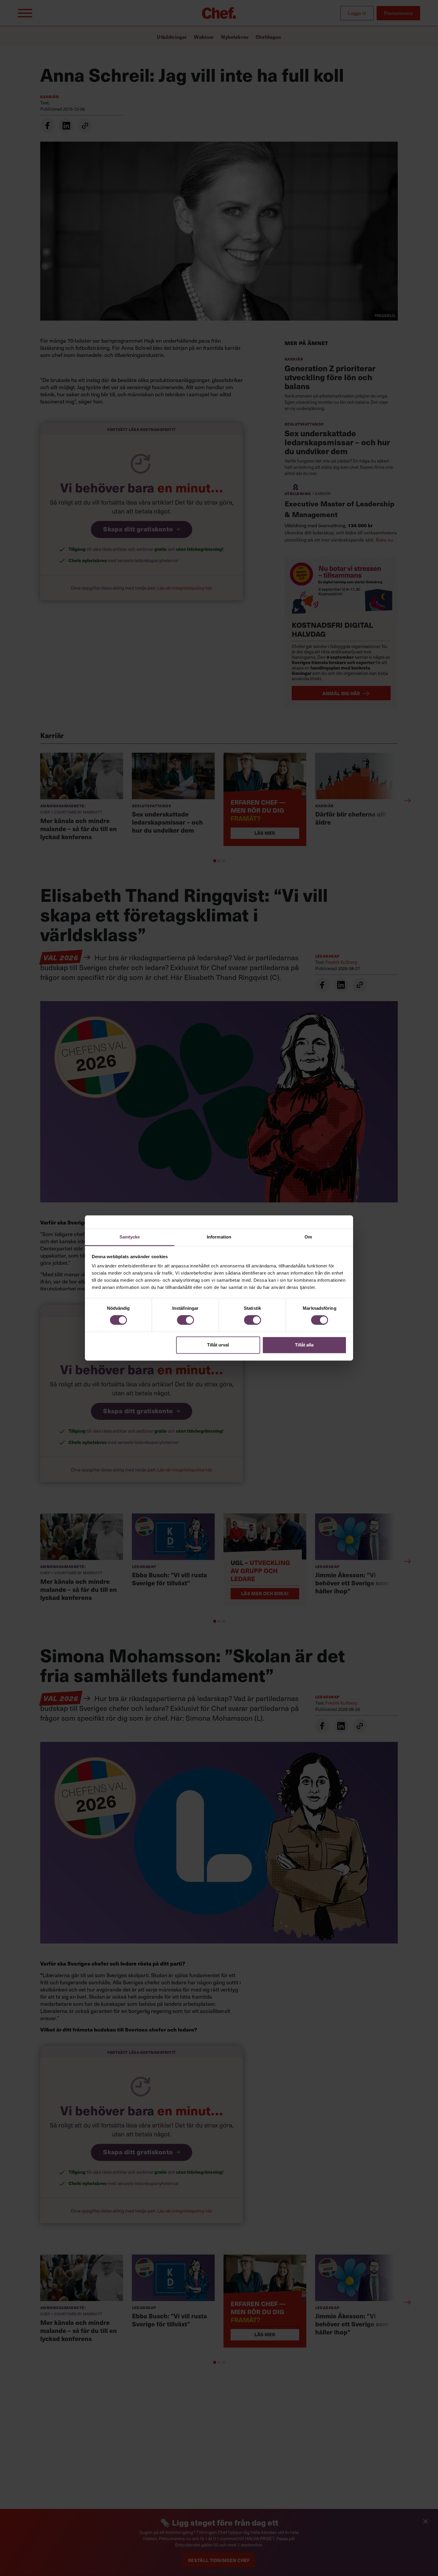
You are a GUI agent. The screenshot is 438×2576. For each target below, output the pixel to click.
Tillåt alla (304, 1345)
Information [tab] (219, 1237)
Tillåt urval (218, 1345)
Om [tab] (308, 1237)
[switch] (185, 1320)
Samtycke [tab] (130, 1237)
